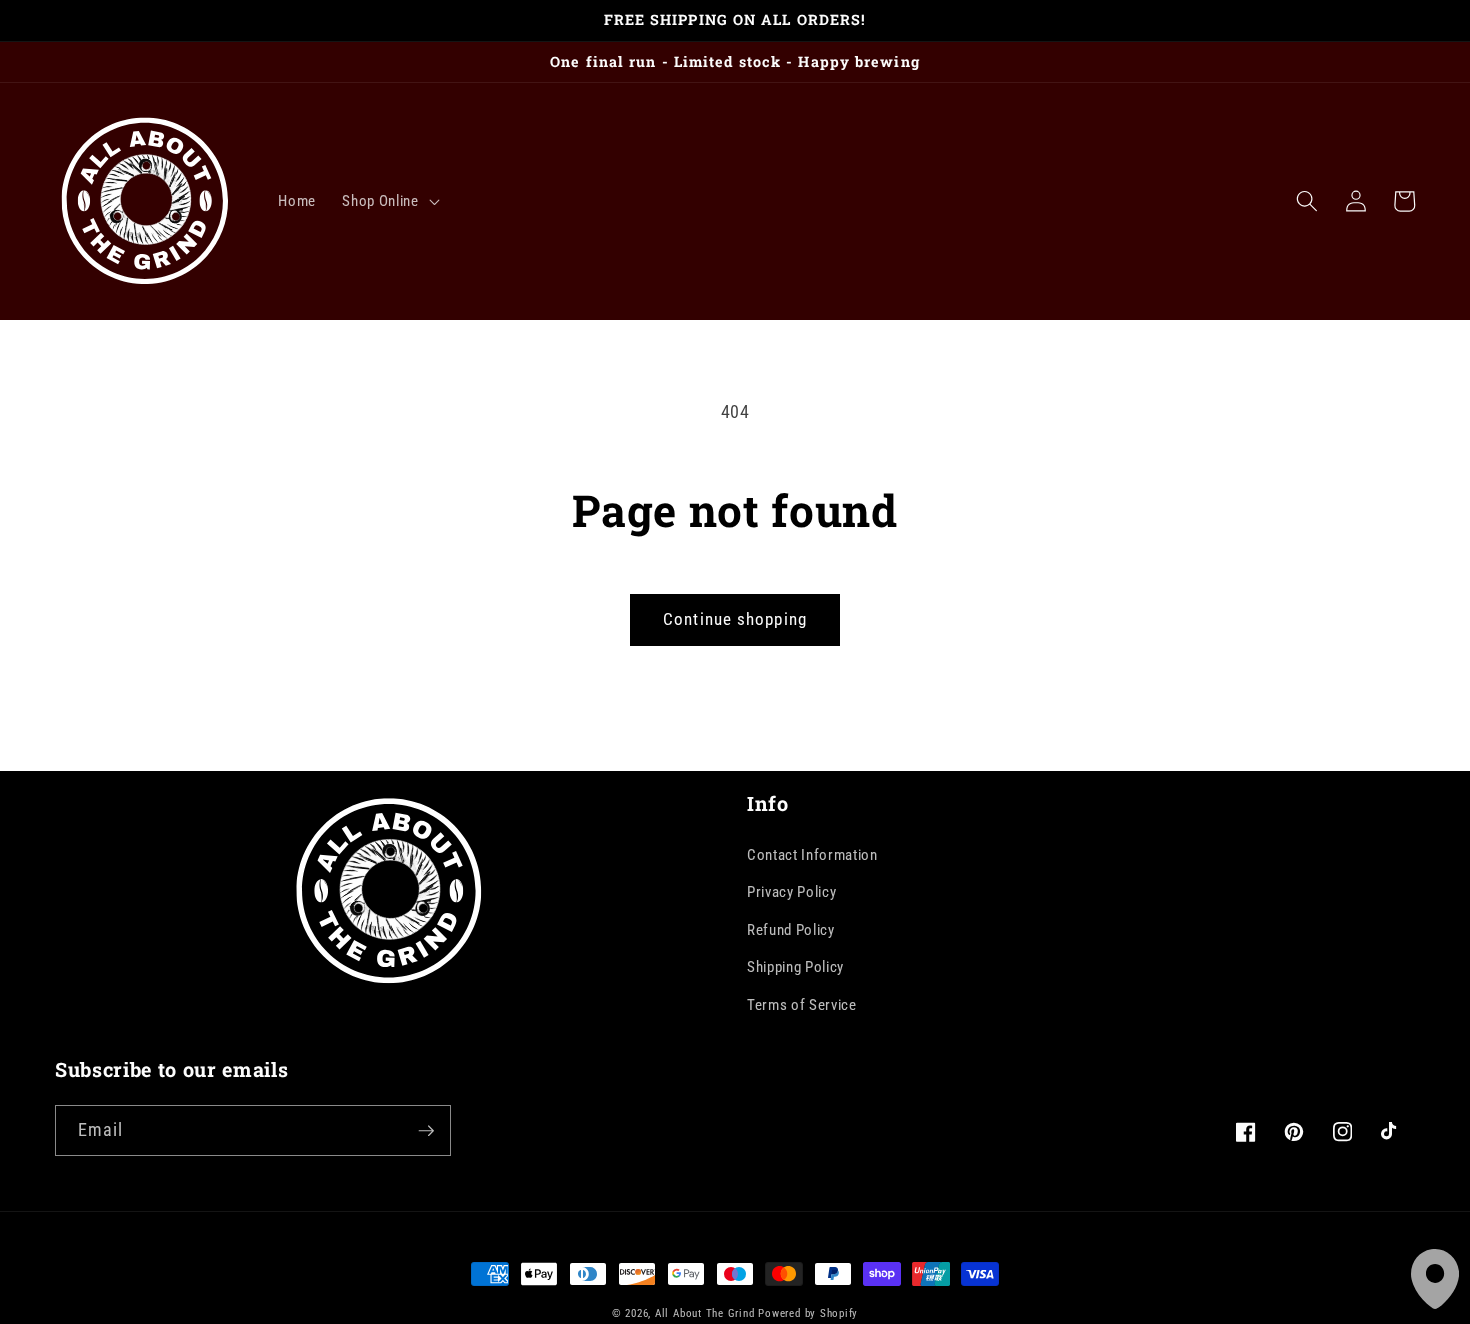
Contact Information (812, 855)
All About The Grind (705, 1313)
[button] (388, 201)
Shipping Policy (795, 967)
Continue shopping (735, 619)
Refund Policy (791, 930)
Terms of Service (802, 1005)
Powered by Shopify (808, 1313)
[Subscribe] (426, 1131)
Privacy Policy (791, 892)
